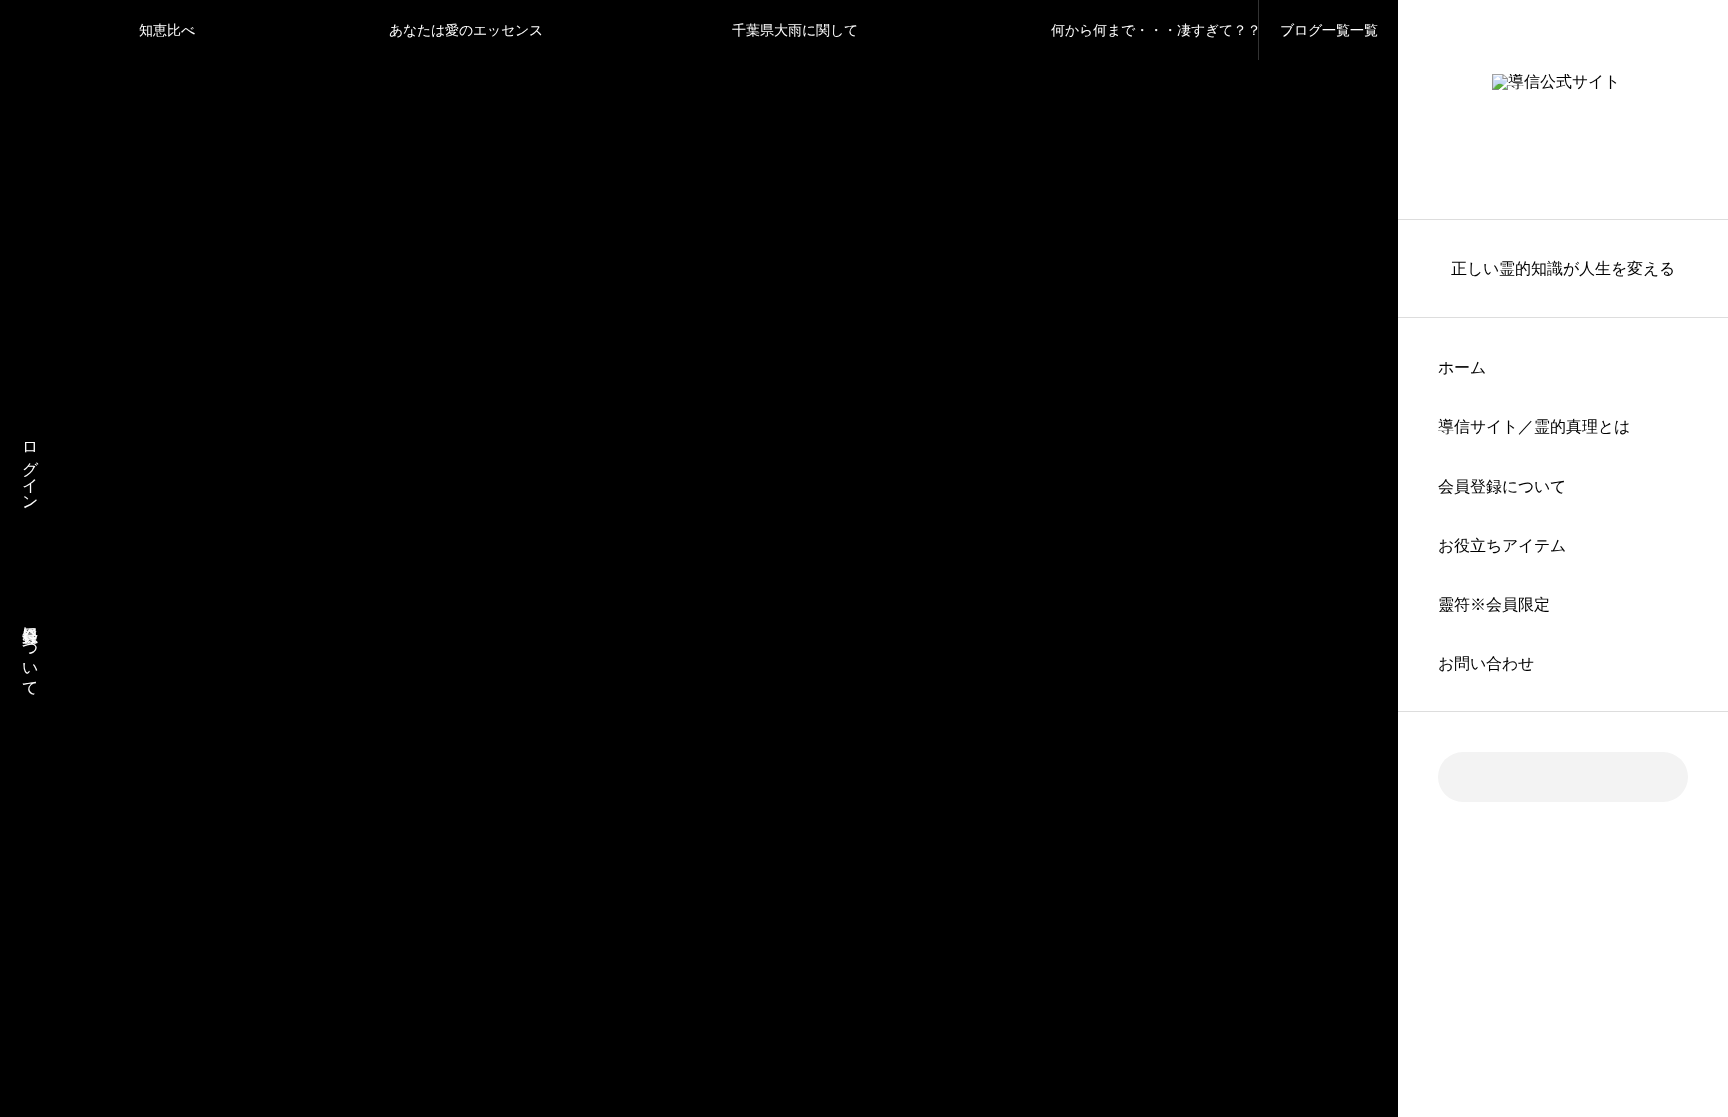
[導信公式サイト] (1563, 109)
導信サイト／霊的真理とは (1534, 426)
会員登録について (1502, 486)
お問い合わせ (1486, 663)
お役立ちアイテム (1502, 545)
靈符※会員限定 (1494, 604)
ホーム (1462, 367)
